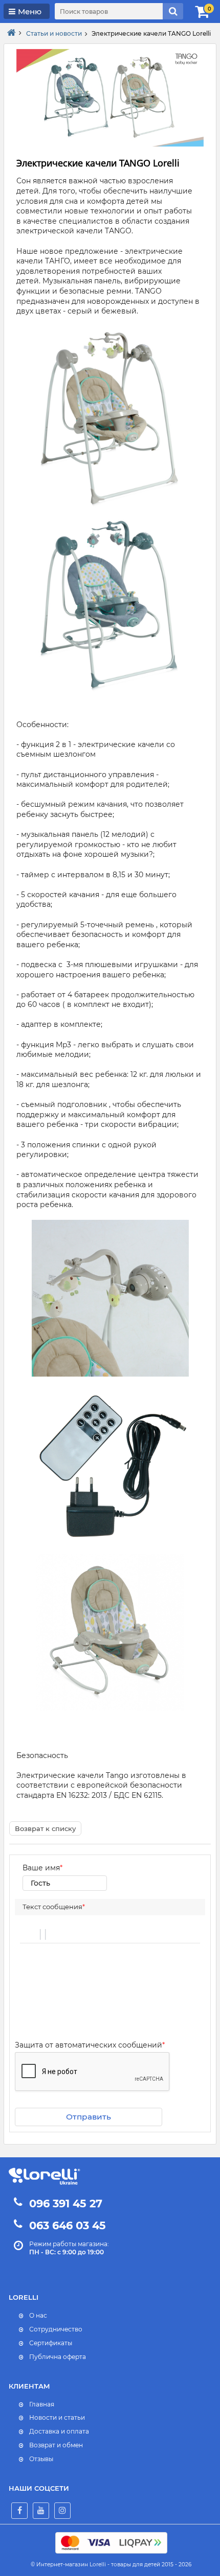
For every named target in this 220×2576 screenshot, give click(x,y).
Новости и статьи (57, 2417)
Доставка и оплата (59, 2431)
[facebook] (19, 2511)
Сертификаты (51, 2343)
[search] (173, 11)
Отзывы (41, 2459)
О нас (38, 2315)
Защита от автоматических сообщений (90, 2045)
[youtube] (41, 2511)
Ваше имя (42, 1868)
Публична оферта (58, 2357)
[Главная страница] (12, 33)
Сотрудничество (56, 2329)
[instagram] (62, 2511)
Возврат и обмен (56, 2445)
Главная (42, 2404)
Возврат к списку (45, 1828)
